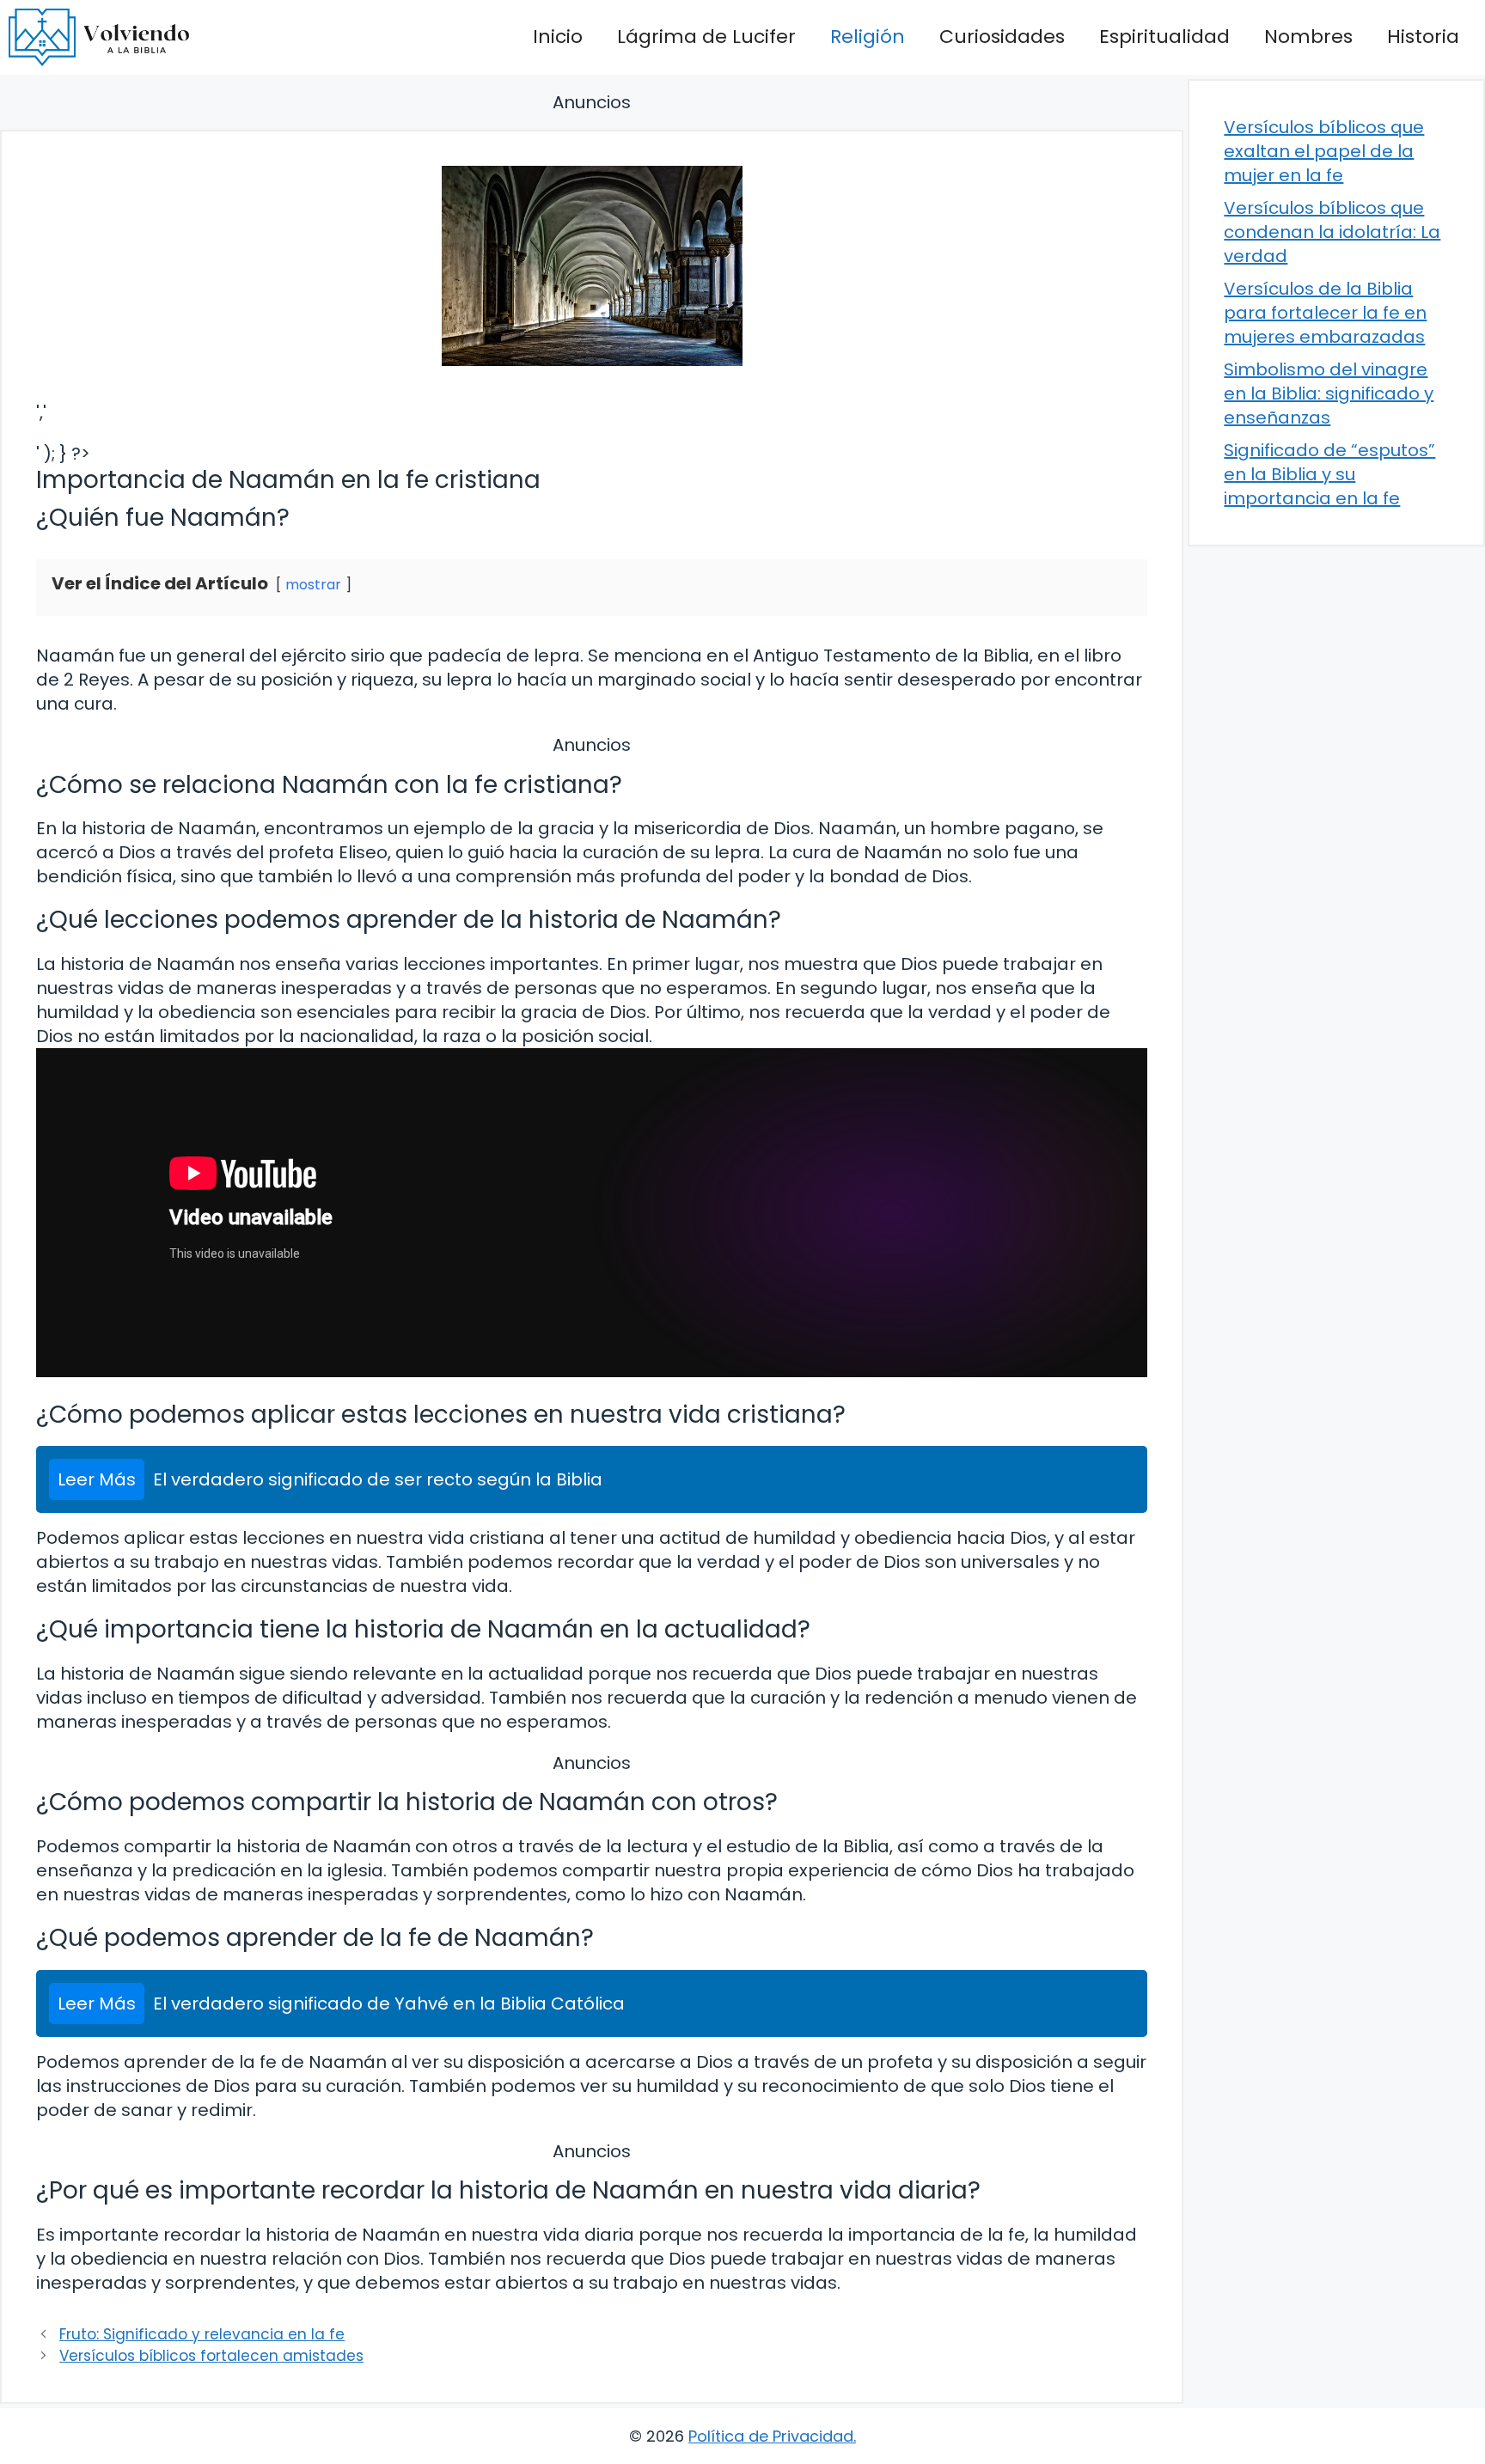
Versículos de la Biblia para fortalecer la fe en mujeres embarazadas (1325, 313)
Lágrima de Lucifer (706, 37)
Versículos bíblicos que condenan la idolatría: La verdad (1332, 232)
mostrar (313, 585)
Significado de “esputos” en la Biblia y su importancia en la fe (1329, 474)
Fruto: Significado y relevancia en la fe (202, 2334)
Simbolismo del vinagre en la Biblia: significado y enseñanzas (1329, 393)
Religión (868, 37)
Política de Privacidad (771, 2436)
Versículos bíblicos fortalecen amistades (211, 2356)
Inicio (558, 37)
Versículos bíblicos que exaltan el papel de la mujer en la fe (1324, 151)
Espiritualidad (1164, 37)
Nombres (1308, 37)
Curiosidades (1002, 37)
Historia (1423, 37)
